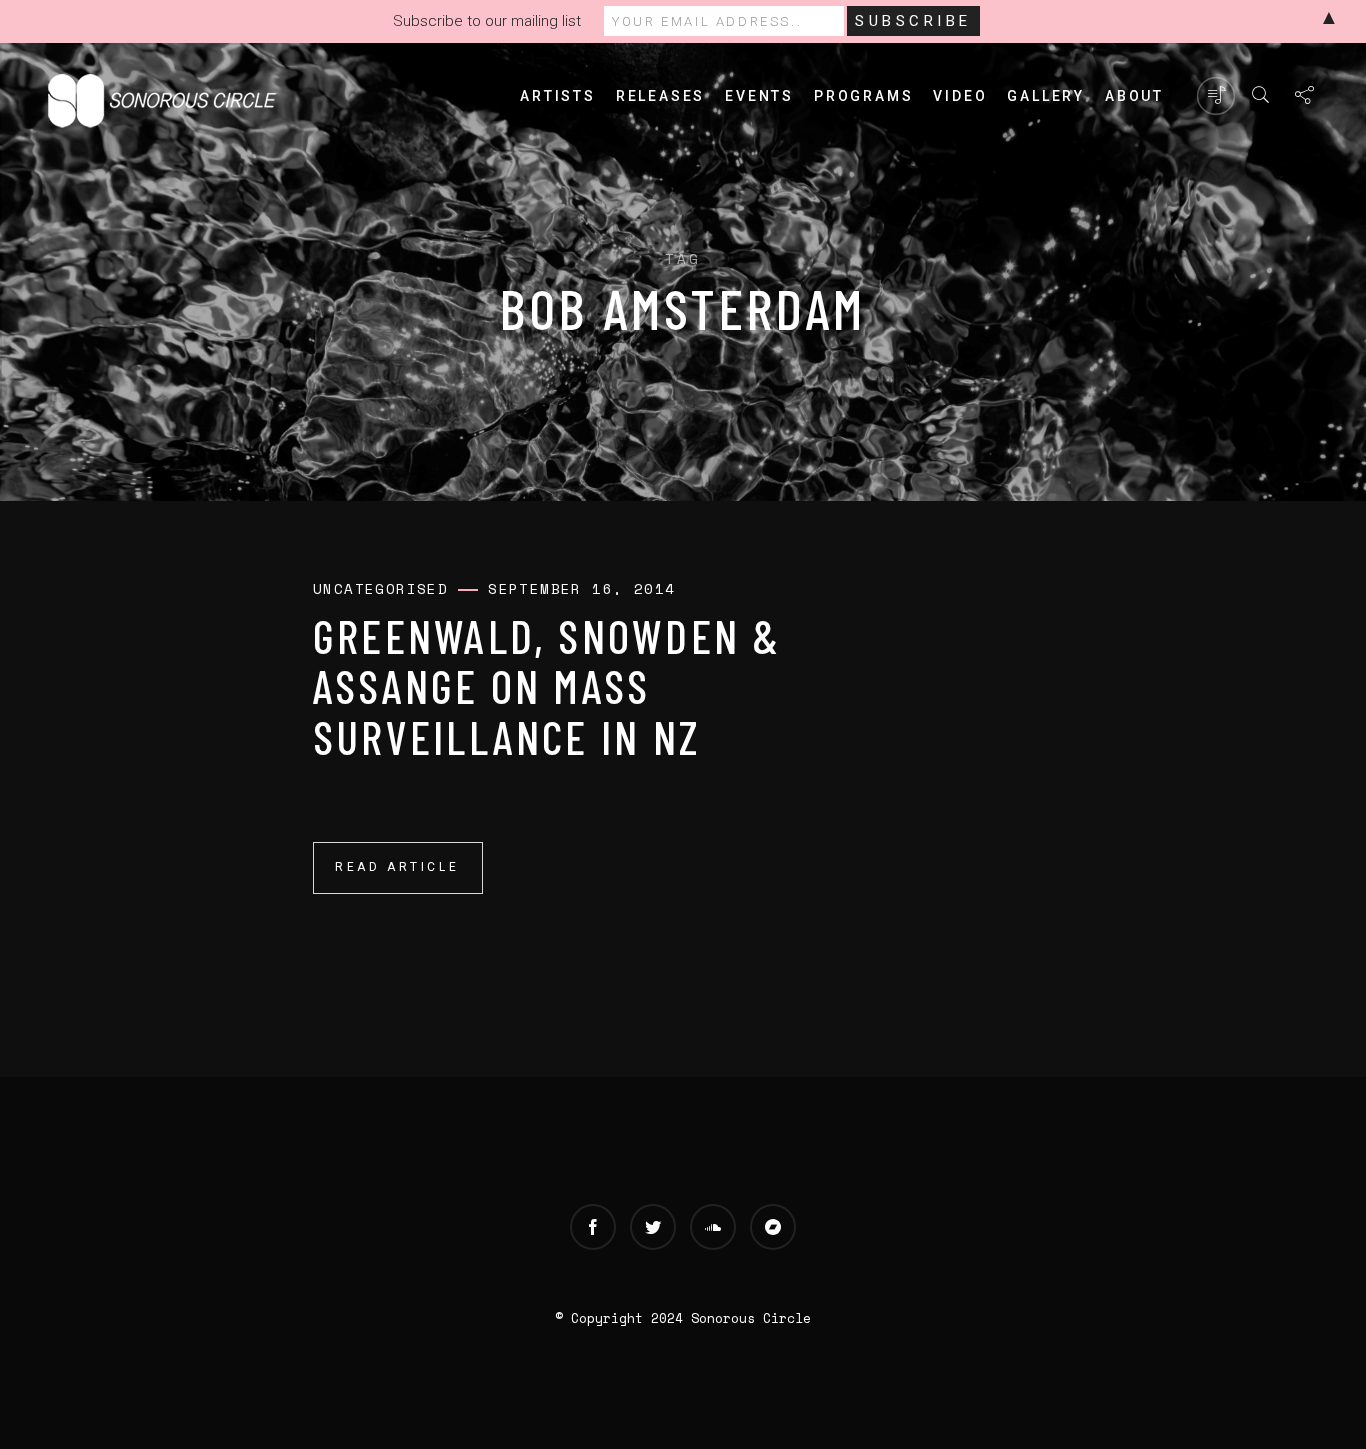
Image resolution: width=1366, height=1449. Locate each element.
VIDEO (960, 96)
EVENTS (759, 96)
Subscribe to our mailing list (487, 21)
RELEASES (660, 96)
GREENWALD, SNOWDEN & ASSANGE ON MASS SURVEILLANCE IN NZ (547, 686)
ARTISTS (558, 96)
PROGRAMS (863, 96)
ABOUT (1134, 96)
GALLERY (1046, 96)
